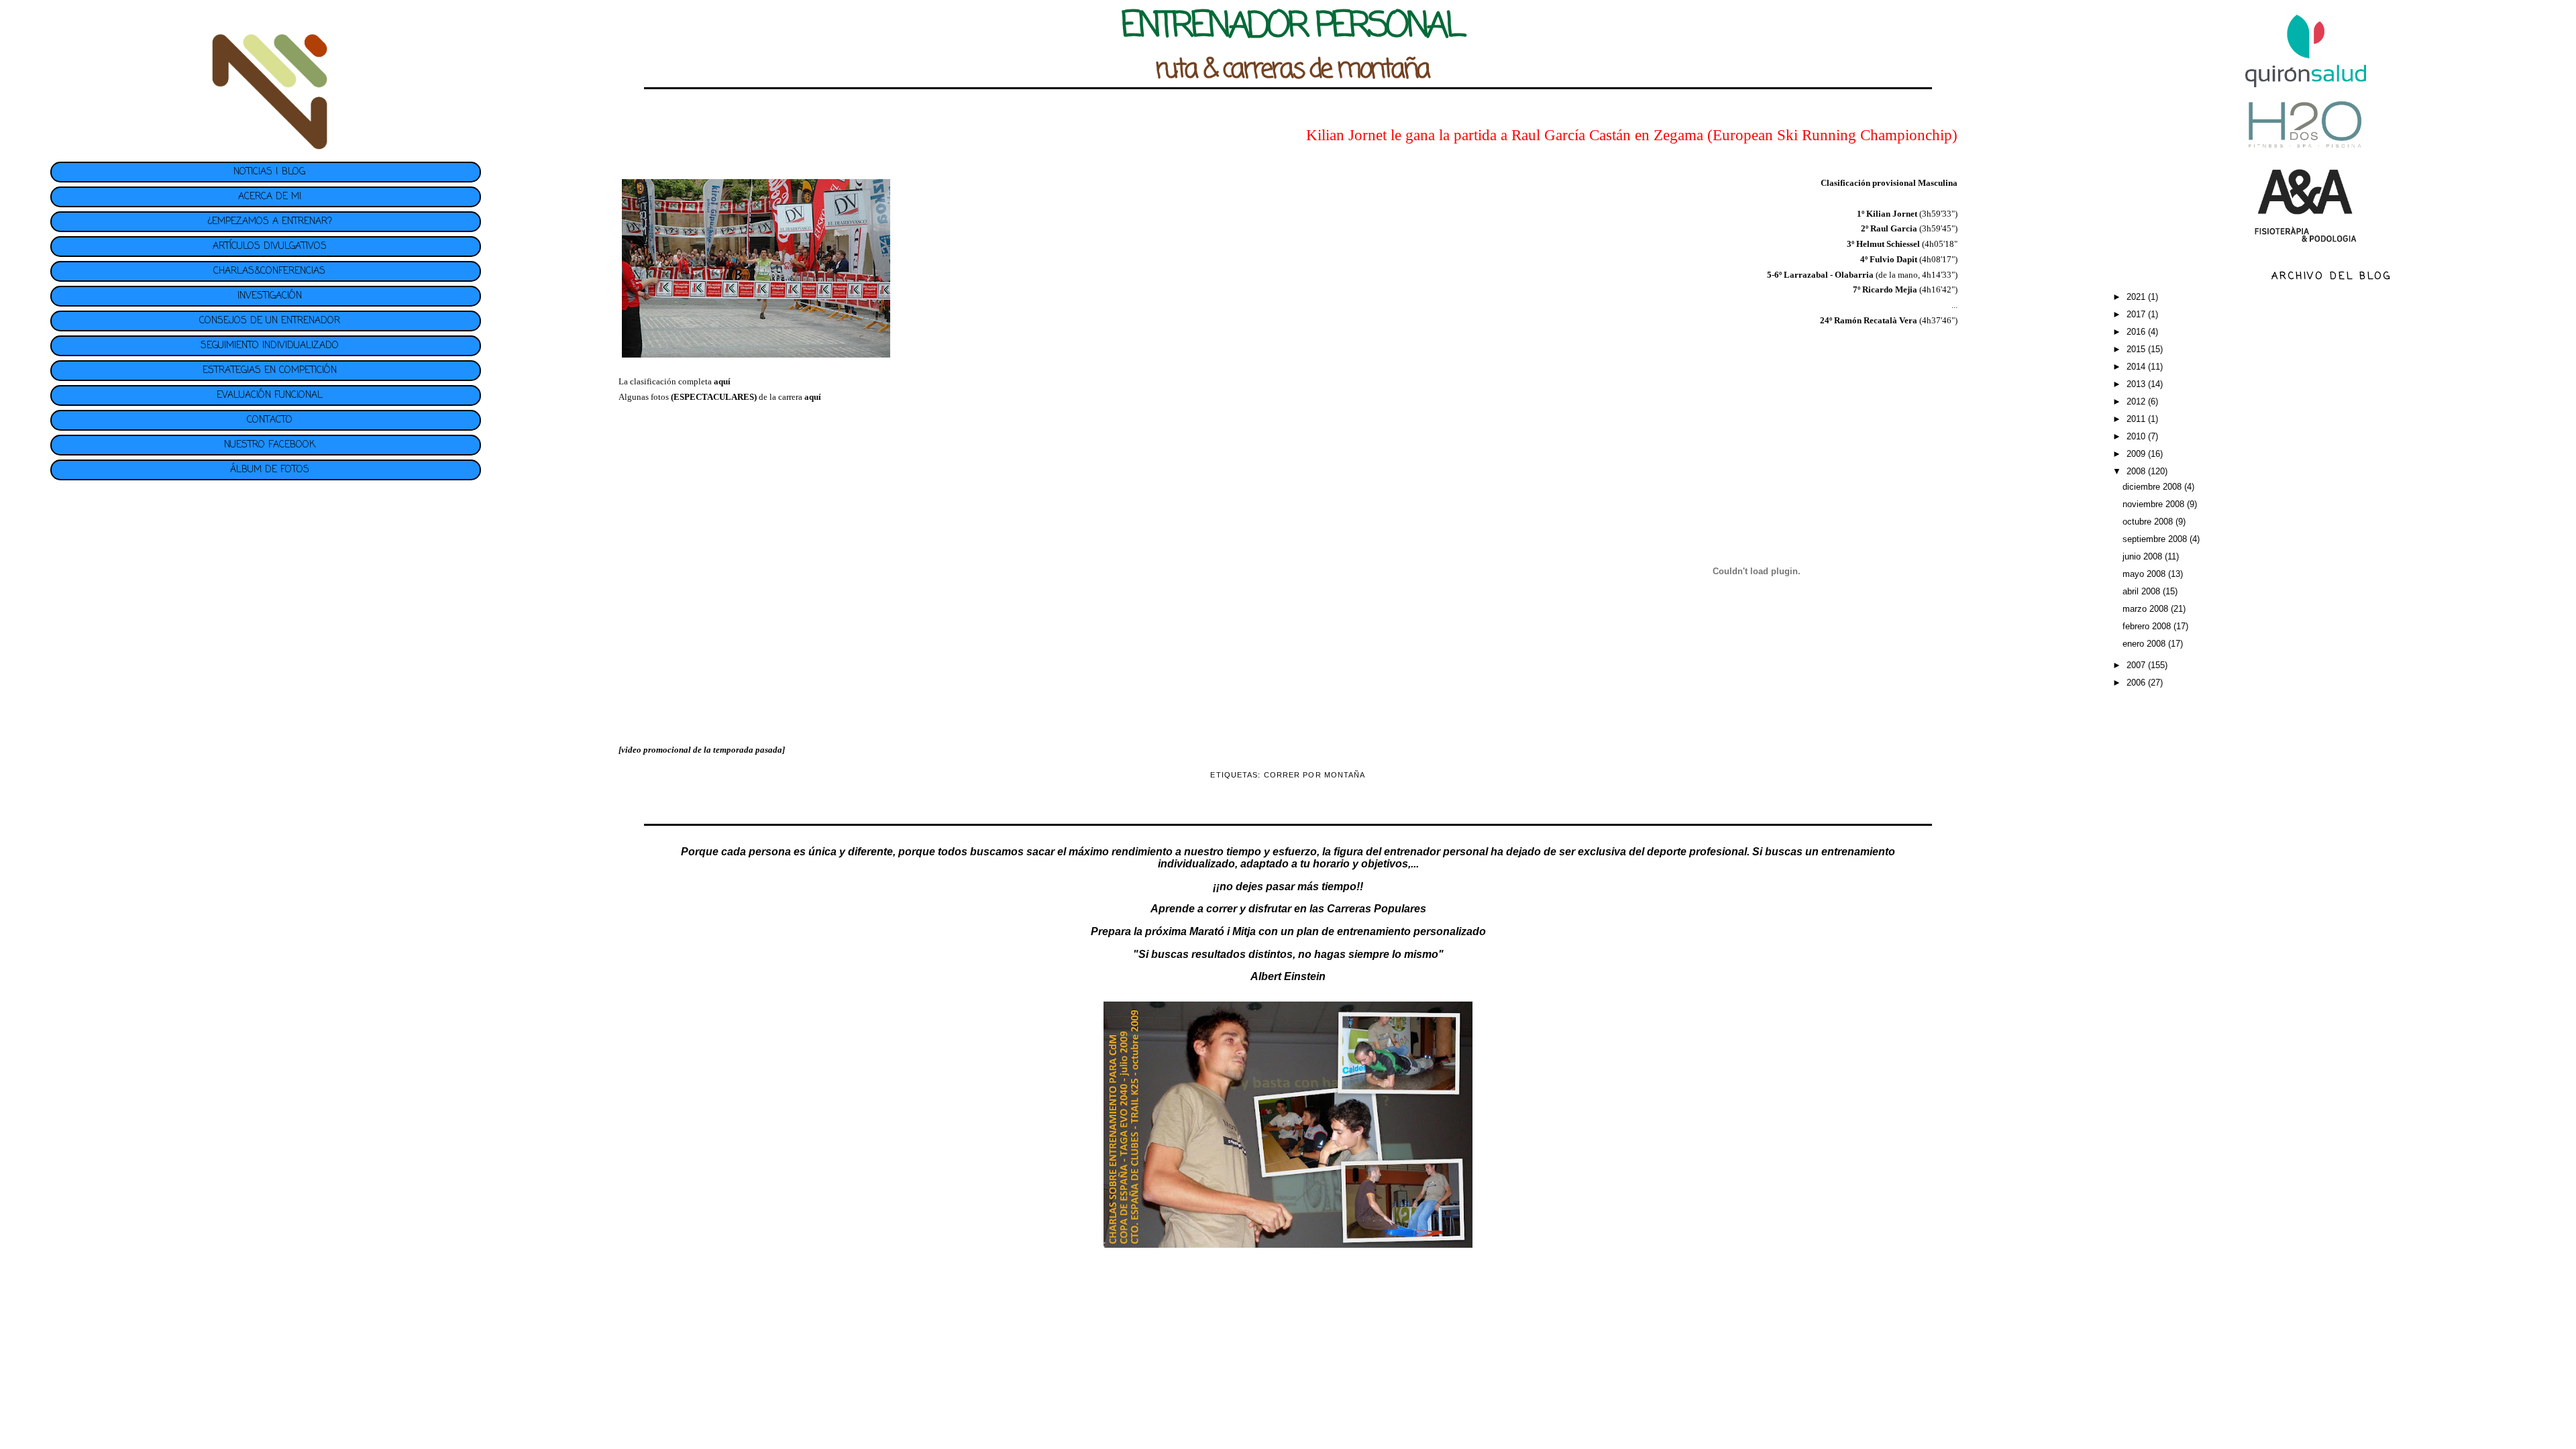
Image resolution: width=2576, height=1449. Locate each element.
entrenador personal (1436, 852)
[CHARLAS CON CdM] (1288, 1245)
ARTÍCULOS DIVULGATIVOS (270, 247)
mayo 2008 (2145, 574)
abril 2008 (2143, 591)
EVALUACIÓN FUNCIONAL (270, 395)
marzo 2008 (2147, 609)
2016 (2137, 332)
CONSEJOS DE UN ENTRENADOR (270, 321)
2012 (2137, 401)
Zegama (1678, 135)
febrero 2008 (2148, 626)
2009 (2137, 454)
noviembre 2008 (2155, 504)
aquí (722, 381)
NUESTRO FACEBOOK (270, 445)
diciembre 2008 (2153, 487)
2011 (2137, 419)
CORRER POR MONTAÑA (1315, 775)
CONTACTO (270, 420)
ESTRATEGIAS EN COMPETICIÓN (270, 371)
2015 (2137, 349)
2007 (2137, 665)
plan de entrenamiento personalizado (1391, 931)
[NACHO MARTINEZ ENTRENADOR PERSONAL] (270, 155)
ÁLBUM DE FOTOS (270, 470)
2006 (2137, 683)
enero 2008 (2145, 644)
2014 (2137, 367)
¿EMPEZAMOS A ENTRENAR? (270, 222)
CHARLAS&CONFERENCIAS (269, 271)
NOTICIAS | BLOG (269, 172)
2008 (2137, 471)
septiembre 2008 (2156, 539)
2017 (2137, 314)
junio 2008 (2144, 556)
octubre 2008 (2149, 522)
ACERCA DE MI (270, 197)
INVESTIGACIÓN (270, 296)
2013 (2137, 384)
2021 (2137, 297)
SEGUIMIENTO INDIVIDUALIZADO (270, 346)
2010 (2137, 436)
